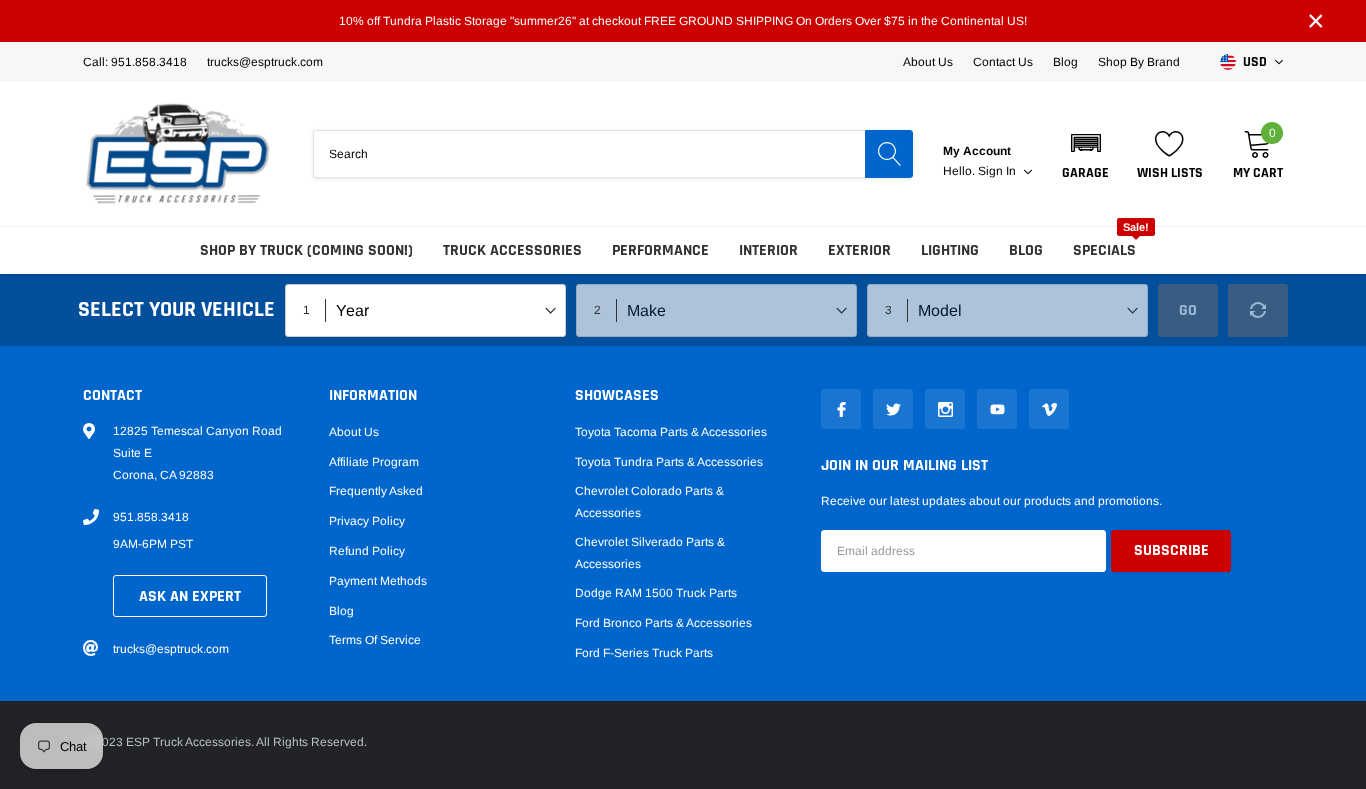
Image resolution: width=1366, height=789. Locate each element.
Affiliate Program (374, 462)
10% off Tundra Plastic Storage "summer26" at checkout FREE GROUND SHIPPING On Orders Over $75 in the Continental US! (683, 21)
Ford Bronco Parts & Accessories (663, 623)
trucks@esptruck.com (171, 649)
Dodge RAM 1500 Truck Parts (656, 593)
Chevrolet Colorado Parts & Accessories (649, 502)
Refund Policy (367, 551)
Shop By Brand (1139, 62)
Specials (1104, 250)
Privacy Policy (367, 521)
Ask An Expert (190, 596)
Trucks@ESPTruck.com (265, 62)
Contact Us (1003, 62)
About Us (928, 62)
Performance (660, 250)
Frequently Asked (376, 491)
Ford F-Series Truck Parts (644, 653)
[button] (1085, 154)
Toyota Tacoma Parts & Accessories (671, 432)
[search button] (889, 154)
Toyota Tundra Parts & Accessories (669, 462)
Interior (768, 250)
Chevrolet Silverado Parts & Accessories (650, 553)
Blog (1065, 62)
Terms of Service (375, 640)
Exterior (859, 250)
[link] (841, 409)
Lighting (950, 250)
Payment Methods (378, 581)
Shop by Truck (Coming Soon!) (306, 250)
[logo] (178, 154)
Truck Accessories (512, 250)
